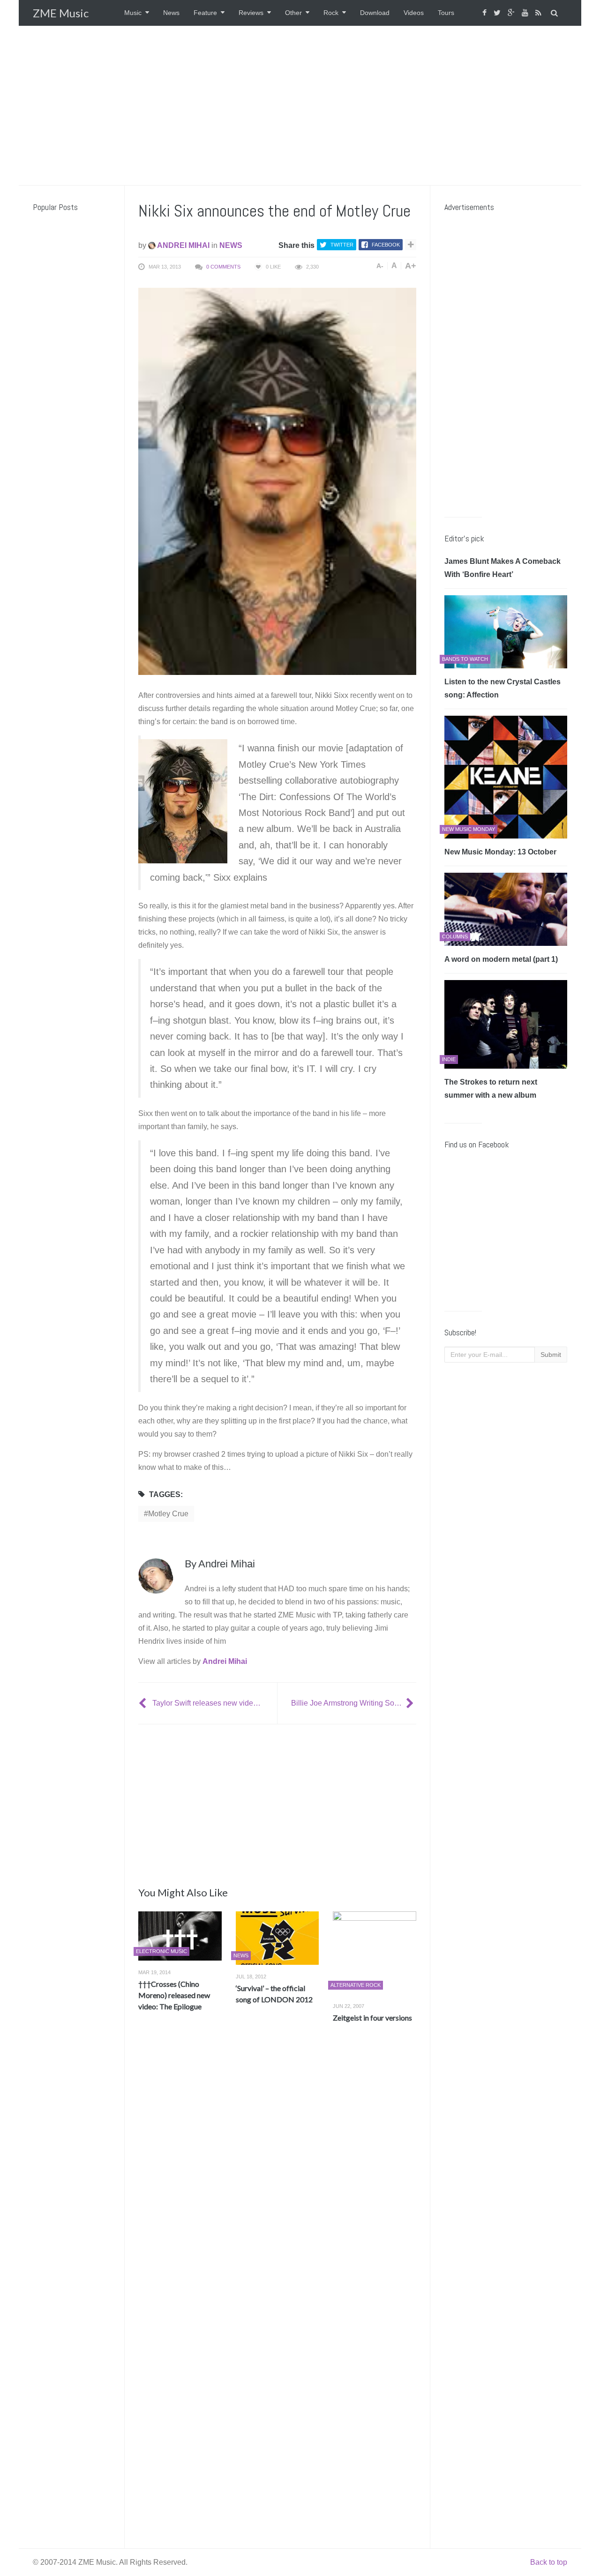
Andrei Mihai (183, 245)
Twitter (342, 245)
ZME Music (61, 13)
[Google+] (512, 13)
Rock (331, 13)
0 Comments (223, 267)
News (171, 13)
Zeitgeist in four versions (372, 2018)
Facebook (386, 245)
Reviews (251, 13)
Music (133, 13)
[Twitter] (498, 13)
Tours (446, 13)
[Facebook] (486, 13)
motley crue (168, 1514)
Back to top (549, 2562)
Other (293, 13)
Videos (414, 13)
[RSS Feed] (540, 13)
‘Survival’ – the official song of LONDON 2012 (274, 1994)
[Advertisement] (300, 105)
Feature (205, 13)
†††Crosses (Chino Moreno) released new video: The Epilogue (174, 1995)
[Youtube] (526, 13)
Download (375, 13)
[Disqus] (277, 2169)
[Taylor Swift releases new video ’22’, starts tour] (143, 1703)
